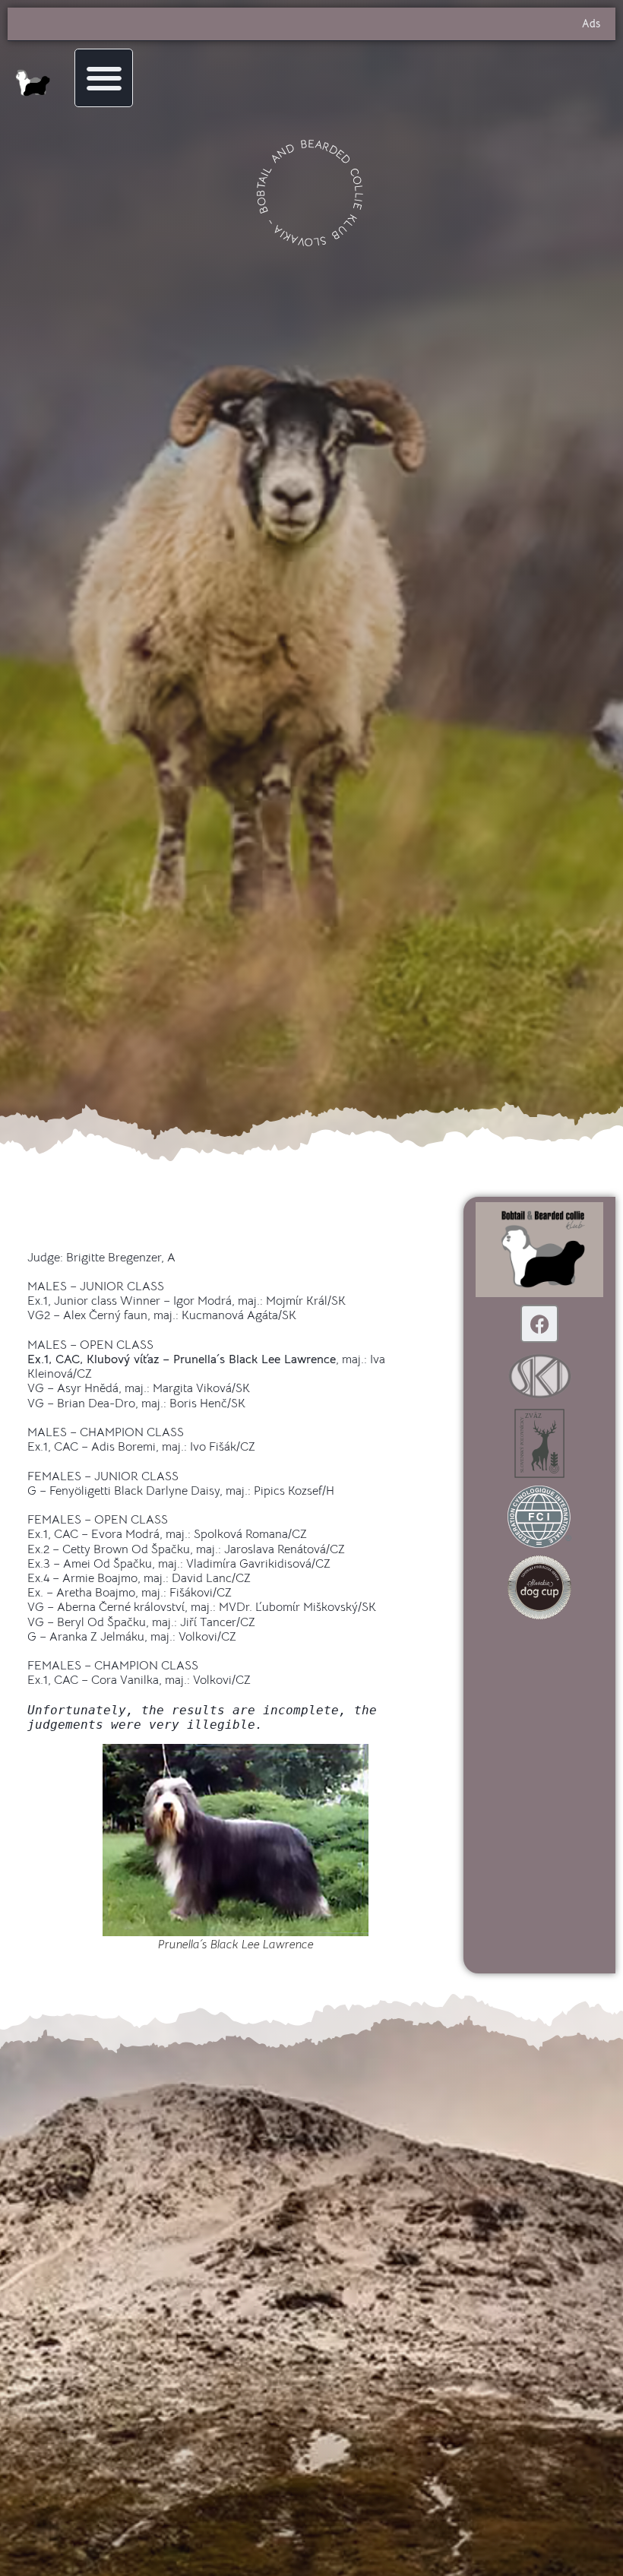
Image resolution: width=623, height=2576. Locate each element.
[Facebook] (539, 1324)
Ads (591, 24)
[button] (104, 78)
